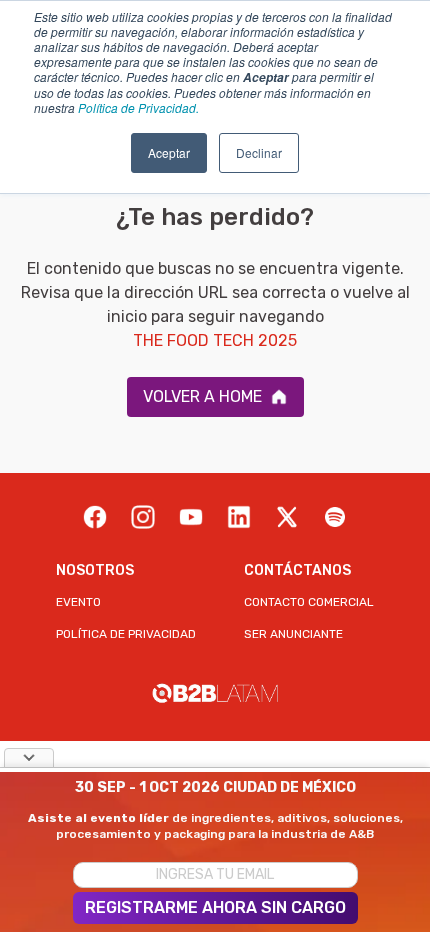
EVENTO (78, 602)
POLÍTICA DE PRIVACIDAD (126, 634)
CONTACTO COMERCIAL (309, 602)
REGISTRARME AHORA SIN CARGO (215, 907)
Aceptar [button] (169, 152)
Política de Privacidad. (138, 107)
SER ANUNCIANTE (293, 634)
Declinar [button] (259, 152)
